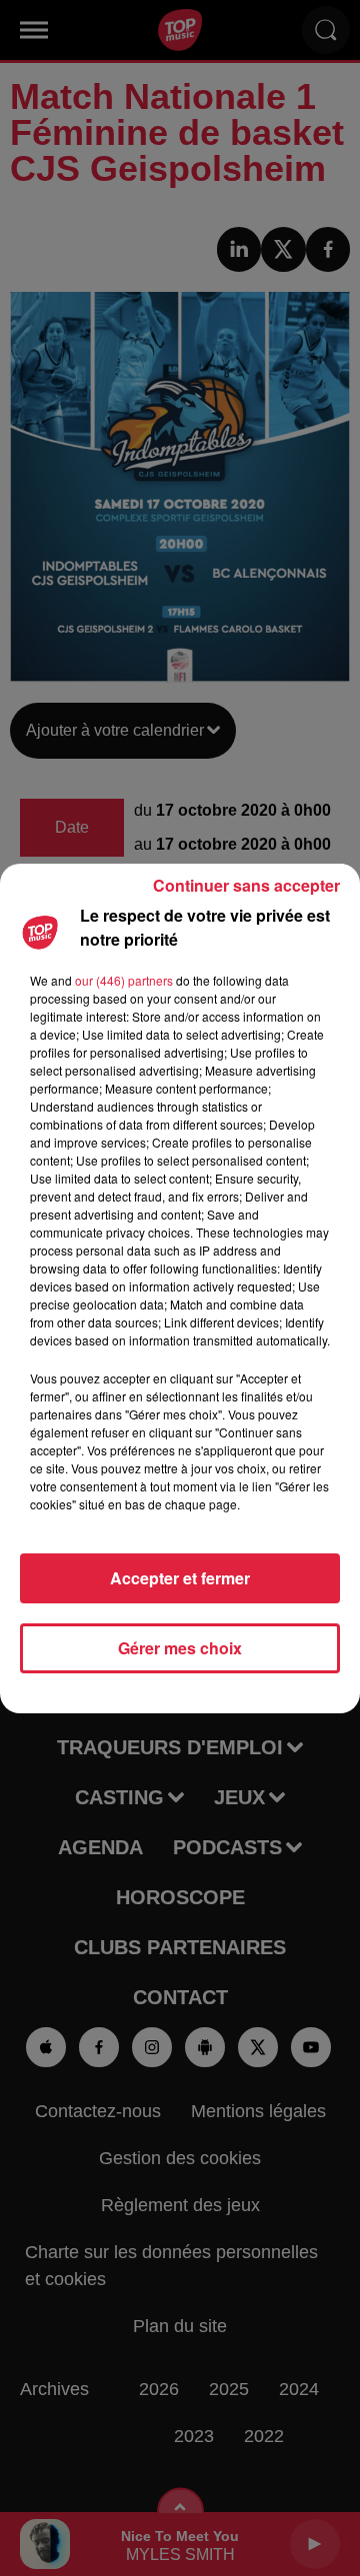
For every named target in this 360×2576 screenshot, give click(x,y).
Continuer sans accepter (246, 885)
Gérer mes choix (180, 1648)
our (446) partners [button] (124, 980)
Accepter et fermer (180, 1578)
